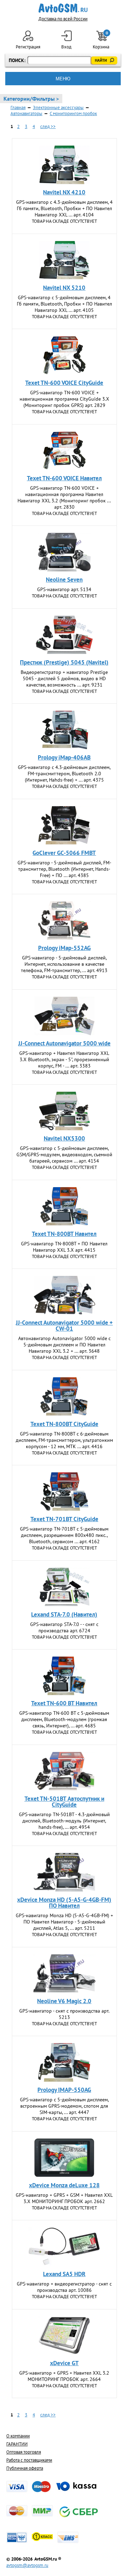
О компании (18, 2436)
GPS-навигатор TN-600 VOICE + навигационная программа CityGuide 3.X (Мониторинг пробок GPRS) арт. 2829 (64, 399)
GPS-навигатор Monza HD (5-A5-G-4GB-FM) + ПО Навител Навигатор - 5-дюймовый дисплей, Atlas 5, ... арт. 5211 (64, 1922)
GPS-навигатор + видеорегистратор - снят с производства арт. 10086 (64, 2287)
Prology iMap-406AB (64, 757)
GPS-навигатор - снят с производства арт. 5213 (64, 2014)
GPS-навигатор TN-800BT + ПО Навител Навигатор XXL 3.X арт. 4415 (64, 1247)
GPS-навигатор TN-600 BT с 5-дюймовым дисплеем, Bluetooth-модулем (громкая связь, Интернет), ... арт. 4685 (64, 1719)
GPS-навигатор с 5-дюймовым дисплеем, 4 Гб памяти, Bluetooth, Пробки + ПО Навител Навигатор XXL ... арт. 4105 (64, 304)
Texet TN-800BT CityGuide (64, 1424)
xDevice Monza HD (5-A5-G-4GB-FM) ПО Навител (64, 1903)
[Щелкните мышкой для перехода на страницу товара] (64, 165)
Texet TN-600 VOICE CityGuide (64, 383)
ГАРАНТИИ (17, 2444)
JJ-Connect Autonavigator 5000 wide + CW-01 (64, 1326)
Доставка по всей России (63, 19)
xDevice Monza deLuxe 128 (64, 2185)
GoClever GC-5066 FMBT (64, 853)
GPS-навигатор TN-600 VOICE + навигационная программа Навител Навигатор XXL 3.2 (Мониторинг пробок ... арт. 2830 (64, 497)
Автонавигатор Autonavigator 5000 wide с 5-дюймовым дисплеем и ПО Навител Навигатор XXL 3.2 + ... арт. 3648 (64, 1345)
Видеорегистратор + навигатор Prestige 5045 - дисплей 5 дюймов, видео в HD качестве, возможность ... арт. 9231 (64, 678)
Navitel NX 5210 (64, 288)
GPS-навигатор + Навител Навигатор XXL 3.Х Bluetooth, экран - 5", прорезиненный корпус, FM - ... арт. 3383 (64, 1059)
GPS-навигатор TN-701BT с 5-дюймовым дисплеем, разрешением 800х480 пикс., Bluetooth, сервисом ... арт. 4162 (64, 1535)
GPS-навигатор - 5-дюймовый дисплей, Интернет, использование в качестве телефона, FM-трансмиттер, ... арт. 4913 (64, 964)
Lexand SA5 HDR (64, 2274)
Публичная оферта (25, 2468)
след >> (48, 126)
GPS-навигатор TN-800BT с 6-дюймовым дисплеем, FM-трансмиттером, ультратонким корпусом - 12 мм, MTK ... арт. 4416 (64, 1440)
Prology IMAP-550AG (64, 2090)
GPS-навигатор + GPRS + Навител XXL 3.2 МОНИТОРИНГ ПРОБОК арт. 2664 (64, 2376)
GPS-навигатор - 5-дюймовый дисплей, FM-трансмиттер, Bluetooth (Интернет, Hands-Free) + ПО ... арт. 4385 (64, 869)
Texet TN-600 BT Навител (64, 1703)
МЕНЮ (63, 79)
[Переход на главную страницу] (63, 8)
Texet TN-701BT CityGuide (64, 1519)
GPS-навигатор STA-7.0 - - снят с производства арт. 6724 (64, 1627)
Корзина (101, 40)
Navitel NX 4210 (64, 192)
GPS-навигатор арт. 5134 (64, 589)
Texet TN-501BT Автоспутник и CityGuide (64, 1802)
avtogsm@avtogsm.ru (27, 2565)
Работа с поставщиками (29, 2460)
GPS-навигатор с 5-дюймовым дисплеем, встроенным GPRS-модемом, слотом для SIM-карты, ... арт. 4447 (64, 2106)
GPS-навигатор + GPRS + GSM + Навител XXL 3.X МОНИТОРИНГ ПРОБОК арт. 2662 (64, 2198)
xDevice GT (64, 2363)
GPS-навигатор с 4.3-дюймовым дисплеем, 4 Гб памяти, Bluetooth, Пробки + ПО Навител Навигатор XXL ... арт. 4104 (64, 208)
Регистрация (28, 47)
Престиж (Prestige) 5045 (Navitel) (64, 662)
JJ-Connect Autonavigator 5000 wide (64, 1043)
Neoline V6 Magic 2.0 (64, 2001)
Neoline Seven (64, 580)
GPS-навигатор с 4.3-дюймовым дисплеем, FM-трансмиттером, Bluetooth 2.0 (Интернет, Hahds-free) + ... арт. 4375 (64, 774)
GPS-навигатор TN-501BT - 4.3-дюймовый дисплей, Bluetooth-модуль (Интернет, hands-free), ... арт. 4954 (64, 1821)
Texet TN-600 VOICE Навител (64, 478)
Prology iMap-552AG (64, 948)
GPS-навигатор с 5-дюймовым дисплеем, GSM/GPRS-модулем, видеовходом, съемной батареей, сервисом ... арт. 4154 (64, 1155)
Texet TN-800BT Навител (64, 1234)
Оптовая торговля (24, 2452)
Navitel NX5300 (64, 1138)
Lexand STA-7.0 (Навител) (64, 1614)
